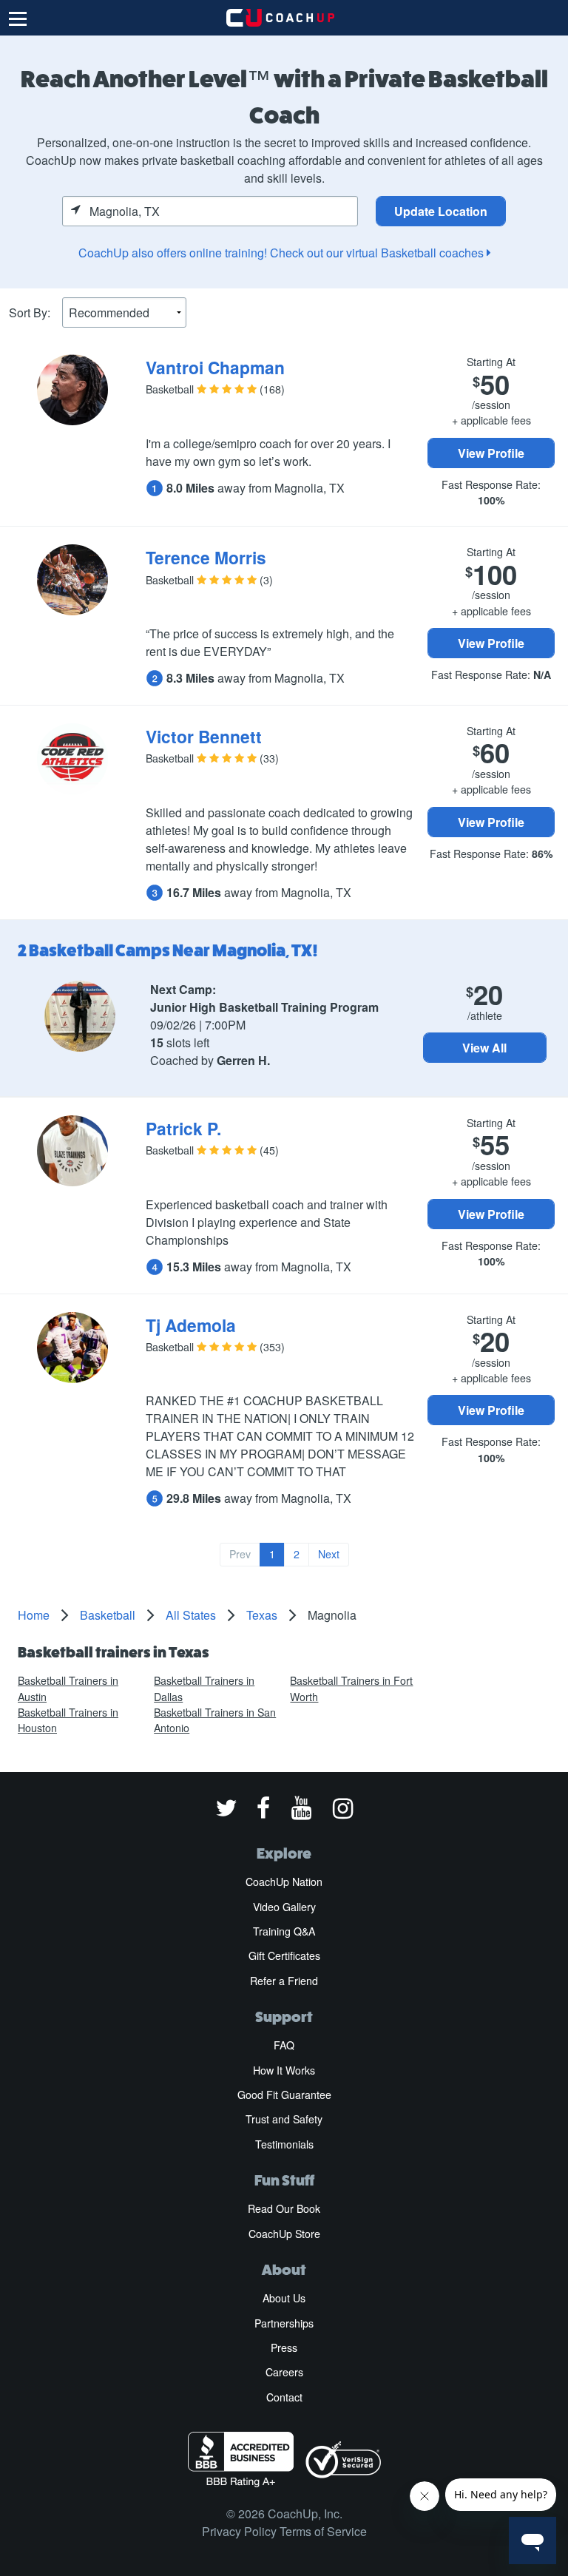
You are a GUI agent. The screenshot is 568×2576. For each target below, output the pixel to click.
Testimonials (284, 2144)
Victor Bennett (204, 736)
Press (284, 2347)
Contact (284, 2397)
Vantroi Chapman (215, 367)
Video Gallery (284, 1907)
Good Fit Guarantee (284, 2095)
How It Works (284, 2070)
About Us (284, 2298)
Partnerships (284, 2323)
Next (329, 1554)
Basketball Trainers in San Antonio (215, 1720)
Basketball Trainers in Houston (68, 1720)
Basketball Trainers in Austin (68, 1688)
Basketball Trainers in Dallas (204, 1688)
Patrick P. (183, 1128)
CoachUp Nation (284, 1882)
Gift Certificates (284, 1955)
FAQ (284, 2045)
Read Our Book (284, 2208)
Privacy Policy (239, 2531)
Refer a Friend (284, 1981)
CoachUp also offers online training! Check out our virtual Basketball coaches (283, 253)
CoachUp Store (284, 2234)
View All (484, 1048)
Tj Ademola (191, 1325)
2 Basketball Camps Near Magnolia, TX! (168, 950)
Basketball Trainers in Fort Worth (351, 1688)
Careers (284, 2372)
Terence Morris (206, 557)
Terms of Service (323, 2531)
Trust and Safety (284, 2119)
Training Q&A (284, 1931)
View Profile (491, 453)
